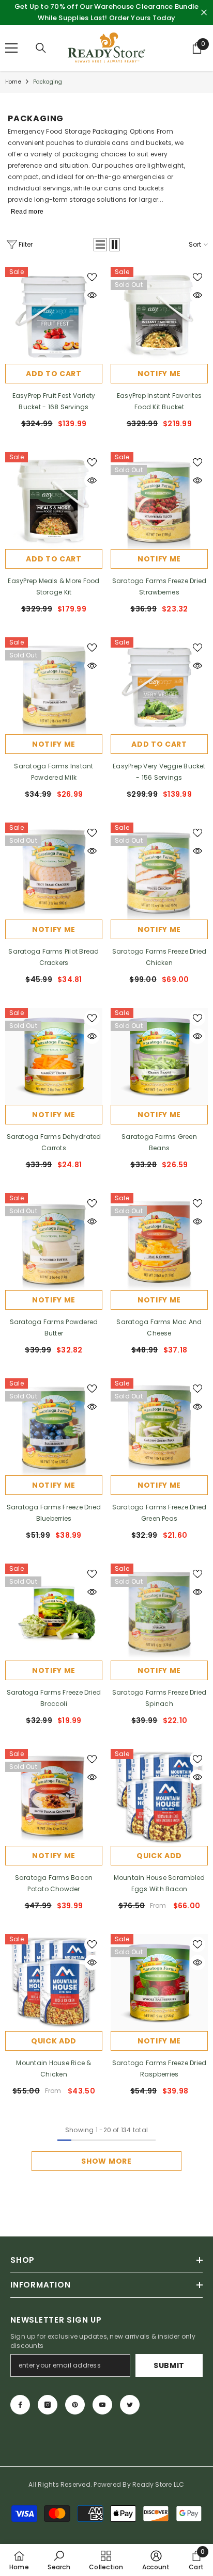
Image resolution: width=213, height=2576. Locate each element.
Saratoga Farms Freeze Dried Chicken (159, 957)
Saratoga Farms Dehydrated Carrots (54, 1142)
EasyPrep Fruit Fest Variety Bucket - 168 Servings (54, 401)
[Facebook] (20, 2405)
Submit (169, 2365)
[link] (59, 2560)
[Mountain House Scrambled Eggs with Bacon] (159, 1797)
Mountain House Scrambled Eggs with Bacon (159, 1883)
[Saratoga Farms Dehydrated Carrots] (54, 1056)
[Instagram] (48, 2405)
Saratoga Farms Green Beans (159, 1142)
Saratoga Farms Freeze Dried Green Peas (159, 1513)
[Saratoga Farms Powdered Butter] (54, 1242)
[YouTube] (102, 2405)
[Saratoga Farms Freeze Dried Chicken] (159, 871)
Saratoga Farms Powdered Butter (54, 1327)
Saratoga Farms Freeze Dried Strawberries (159, 586)
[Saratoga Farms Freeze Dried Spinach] (159, 1612)
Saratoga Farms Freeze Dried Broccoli (54, 1698)
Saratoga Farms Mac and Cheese (159, 1327)
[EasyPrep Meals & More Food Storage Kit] (54, 501)
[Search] (41, 48)
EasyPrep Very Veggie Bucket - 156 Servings (159, 772)
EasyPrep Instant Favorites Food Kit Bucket (159, 401)
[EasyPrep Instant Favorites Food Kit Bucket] (159, 315)
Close (204, 13)
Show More (106, 2161)
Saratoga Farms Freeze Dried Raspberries (159, 2068)
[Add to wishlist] (92, 277)
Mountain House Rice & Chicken (54, 2068)
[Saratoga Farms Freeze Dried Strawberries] (159, 501)
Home (13, 82)
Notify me (159, 374)
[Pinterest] (75, 2405)
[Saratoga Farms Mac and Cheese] (159, 1242)
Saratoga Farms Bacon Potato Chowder (54, 1883)
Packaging (48, 82)
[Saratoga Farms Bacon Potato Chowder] (54, 1797)
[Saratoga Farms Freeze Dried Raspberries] (159, 1983)
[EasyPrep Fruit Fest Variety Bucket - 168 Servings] (54, 315)
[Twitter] (130, 2405)
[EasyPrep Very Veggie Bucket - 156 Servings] (159, 686)
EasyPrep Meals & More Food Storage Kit (54, 586)
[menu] (11, 48)
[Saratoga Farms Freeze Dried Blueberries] (54, 1427)
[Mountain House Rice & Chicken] (54, 1983)
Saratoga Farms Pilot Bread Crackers (54, 957)
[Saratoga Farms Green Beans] (159, 1056)
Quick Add (159, 1856)
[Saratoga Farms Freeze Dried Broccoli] (54, 1612)
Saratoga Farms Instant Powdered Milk (54, 772)
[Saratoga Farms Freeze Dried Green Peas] (159, 1427)
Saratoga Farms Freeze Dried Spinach (159, 1698)
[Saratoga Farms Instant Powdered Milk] (54, 686)
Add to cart (54, 374)
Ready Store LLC (158, 2484)
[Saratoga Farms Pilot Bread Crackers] (54, 871)
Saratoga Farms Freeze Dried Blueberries (54, 1513)
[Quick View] (92, 295)
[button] (100, 245)
